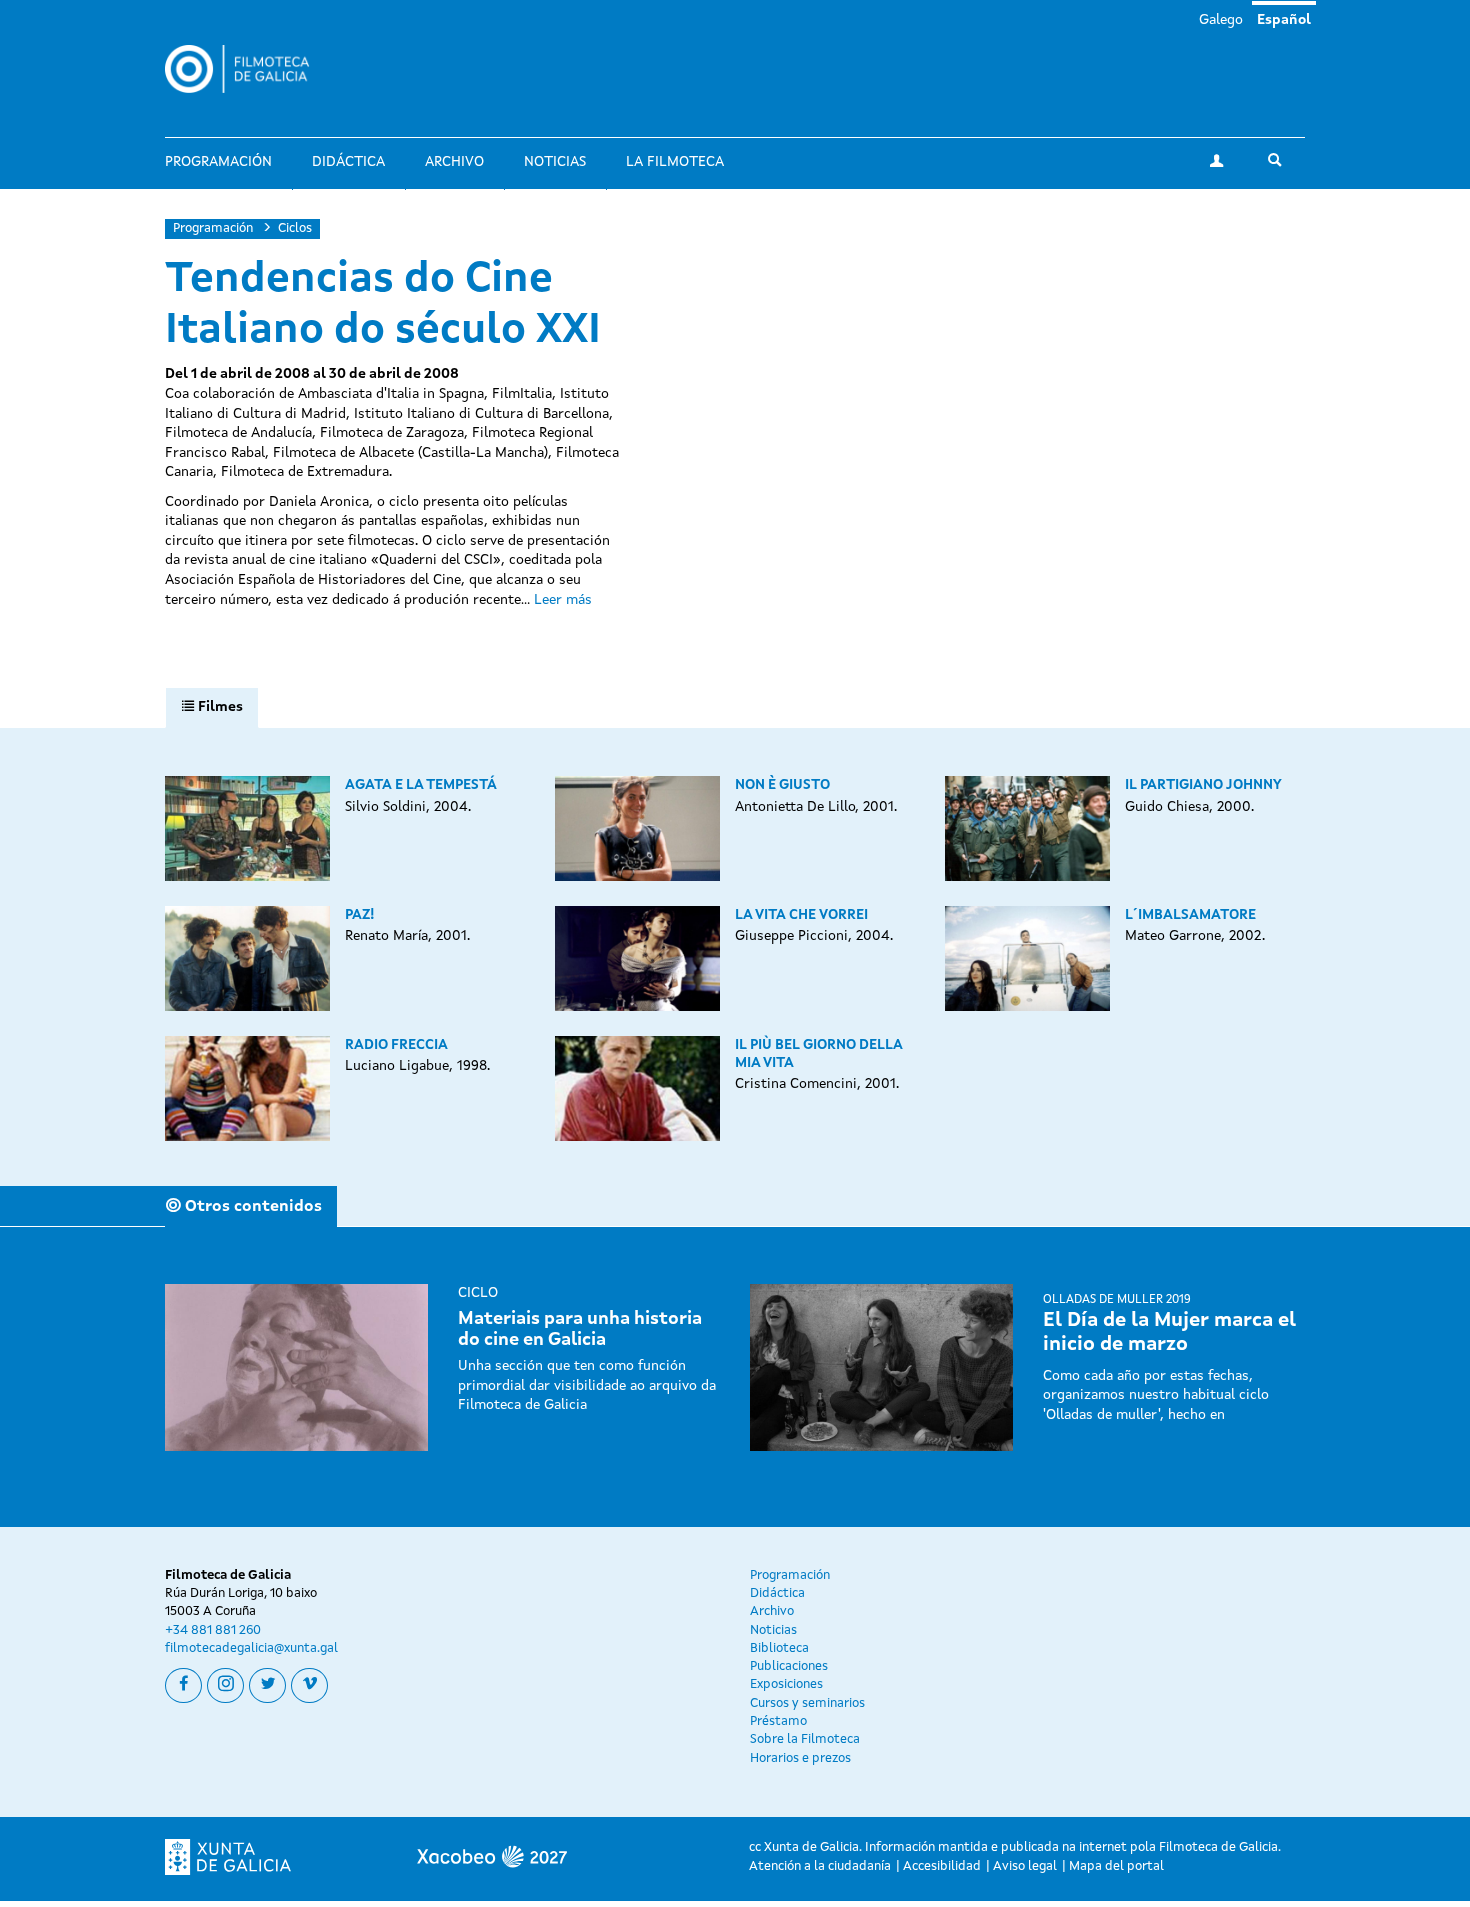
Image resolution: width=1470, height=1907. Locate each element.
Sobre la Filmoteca (805, 1739)
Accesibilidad (942, 1866)
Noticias (555, 162)
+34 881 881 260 (213, 1630)
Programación (218, 162)
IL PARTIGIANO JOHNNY (1203, 785)
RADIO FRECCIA (396, 1045)
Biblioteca (779, 1648)
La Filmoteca (675, 162)
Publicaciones (789, 1666)
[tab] (212, 708)
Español (1284, 20)
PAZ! (360, 915)
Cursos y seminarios (807, 1703)
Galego (1221, 20)
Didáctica (348, 162)
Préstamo (778, 1721)
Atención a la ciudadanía (820, 1866)
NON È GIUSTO (782, 785)
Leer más (563, 600)
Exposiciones (786, 1684)
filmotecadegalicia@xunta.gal (251, 1648)
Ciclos (295, 228)
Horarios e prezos (800, 1758)
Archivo (454, 162)
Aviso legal (1025, 1866)
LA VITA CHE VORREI (801, 915)
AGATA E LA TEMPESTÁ (421, 785)
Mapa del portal (1116, 1866)
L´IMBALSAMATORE (1190, 915)
